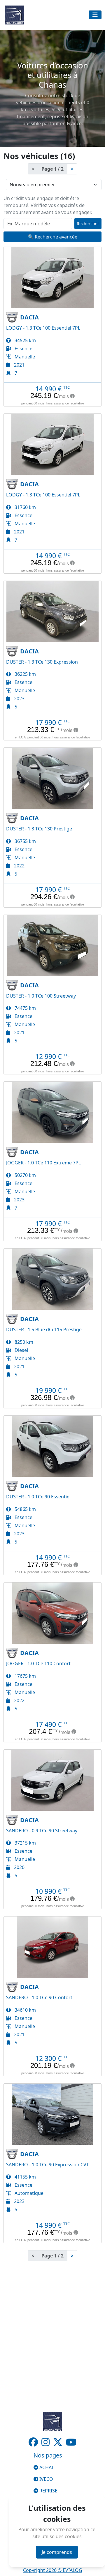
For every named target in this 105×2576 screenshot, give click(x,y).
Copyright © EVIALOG (53, 2570)
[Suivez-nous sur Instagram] (46, 2444)
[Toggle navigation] (95, 15)
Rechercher (88, 223)
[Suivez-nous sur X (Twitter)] (58, 2444)
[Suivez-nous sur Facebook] (34, 2444)
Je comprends (57, 2552)
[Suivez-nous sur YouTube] (71, 2444)
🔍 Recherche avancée (52, 237)
